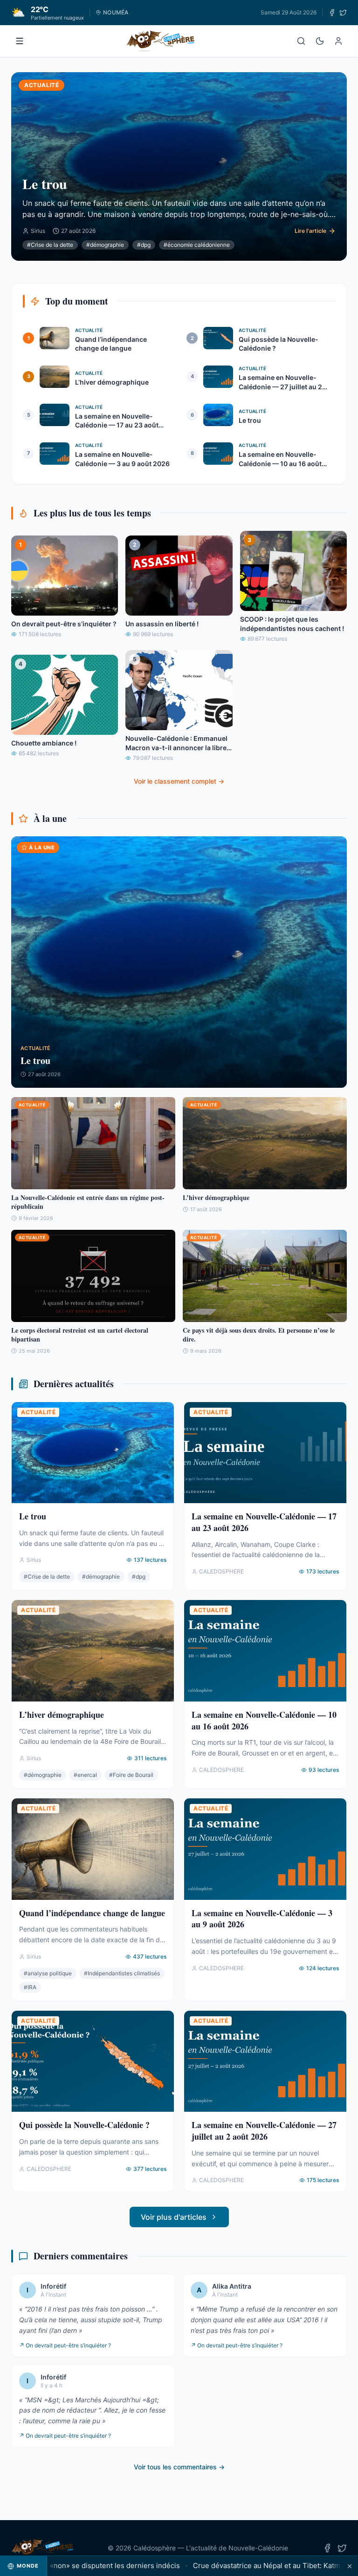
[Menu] (20, 41)
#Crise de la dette (50, 245)
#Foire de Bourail (131, 1775)
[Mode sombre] (320, 41)
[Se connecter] (338, 41)
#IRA (30, 1987)
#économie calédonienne (197, 245)
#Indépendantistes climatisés (122, 1973)
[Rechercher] (301, 41)
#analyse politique (48, 1973)
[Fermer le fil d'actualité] (350, 2566)
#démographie (105, 245)
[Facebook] (332, 13)
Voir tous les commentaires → (179, 2467)
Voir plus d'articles (174, 2217)
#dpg (144, 245)
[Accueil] (161, 41)
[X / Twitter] (343, 13)
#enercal (85, 1775)
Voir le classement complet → (179, 781)
